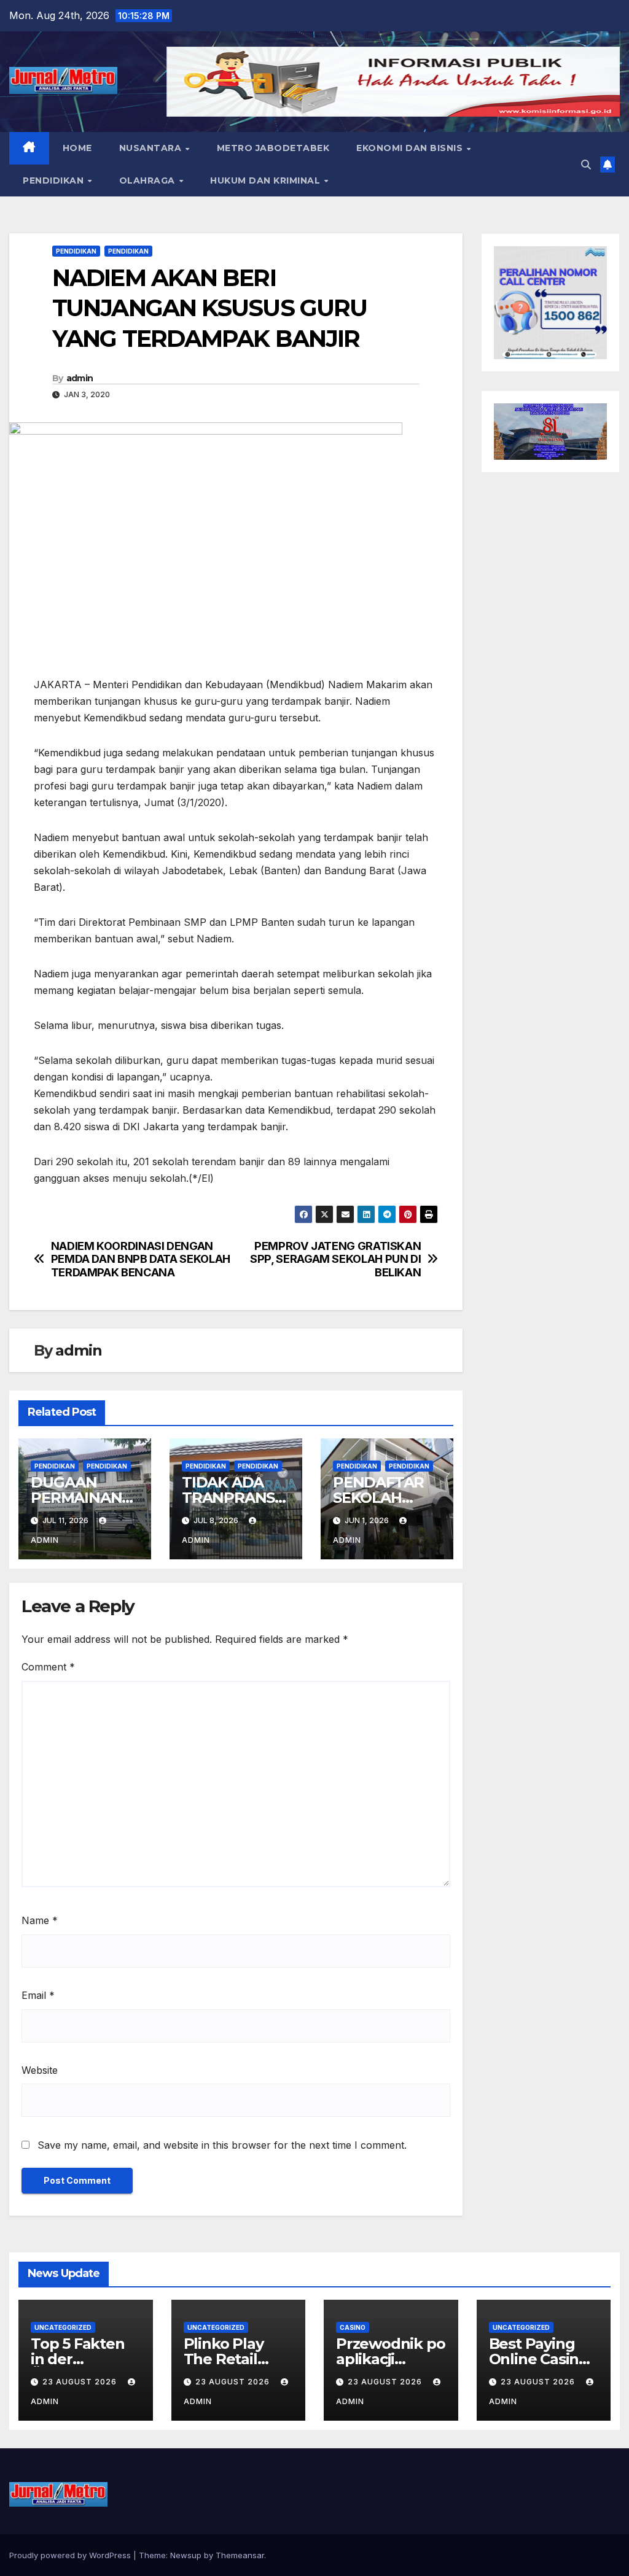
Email (38, 1995)
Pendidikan (55, 180)
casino (353, 2327)
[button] (586, 165)
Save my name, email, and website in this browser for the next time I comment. (222, 2145)
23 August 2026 (81, 2382)
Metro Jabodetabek (273, 148)
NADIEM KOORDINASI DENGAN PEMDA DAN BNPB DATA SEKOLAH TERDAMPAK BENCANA (141, 1259)
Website (40, 2070)
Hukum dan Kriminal (267, 180)
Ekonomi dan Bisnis (411, 148)
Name (40, 1920)
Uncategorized (63, 2327)
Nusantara (152, 148)
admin (80, 378)
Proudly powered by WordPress (71, 2555)
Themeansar (240, 2555)
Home (77, 148)
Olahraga (149, 180)
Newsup (186, 2555)
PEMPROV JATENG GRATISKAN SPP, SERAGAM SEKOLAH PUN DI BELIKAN (335, 1259)
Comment (48, 1667)
